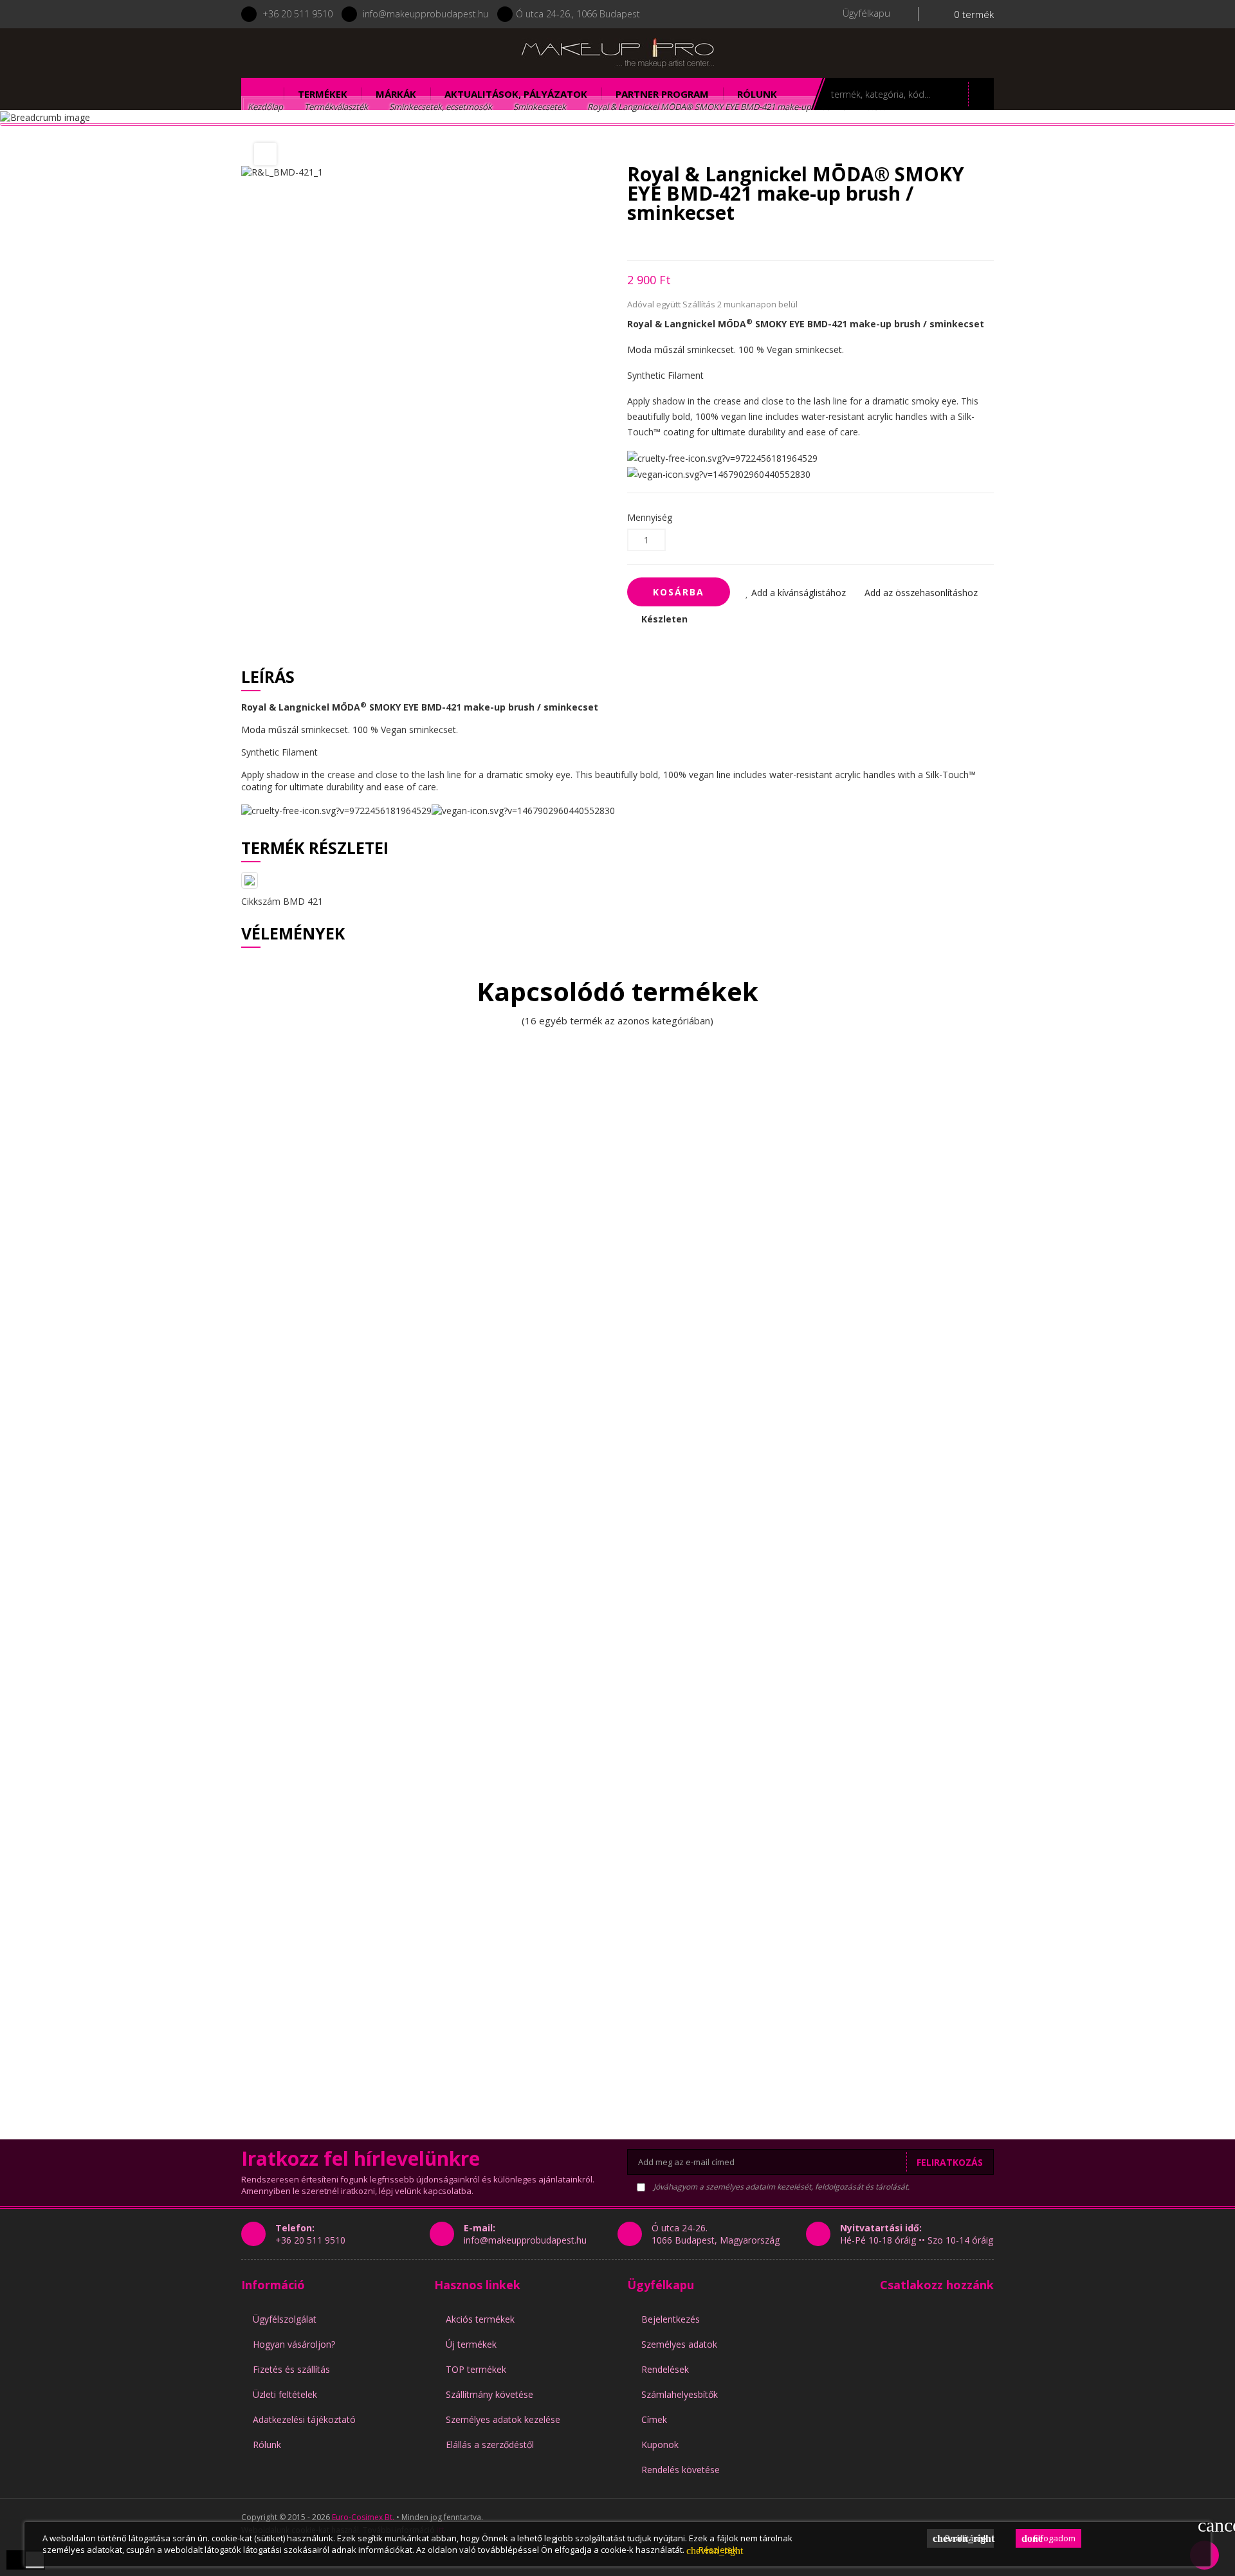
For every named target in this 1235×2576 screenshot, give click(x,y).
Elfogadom (1048, 2538)
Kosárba (679, 592)
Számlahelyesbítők (680, 2394)
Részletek (712, 2550)
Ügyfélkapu (661, 2285)
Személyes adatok (679, 2344)
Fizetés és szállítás (291, 2369)
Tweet (653, 241)
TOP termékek (476, 2369)
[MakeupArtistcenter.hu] (617, 52)
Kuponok (660, 2444)
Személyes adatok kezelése (503, 2419)
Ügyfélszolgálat (285, 2319)
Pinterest (698, 241)
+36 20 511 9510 (297, 14)
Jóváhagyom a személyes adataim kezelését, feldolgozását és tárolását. (781, 2187)
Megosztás (631, 241)
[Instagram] (345, 53)
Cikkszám (261, 901)
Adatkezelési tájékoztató (304, 2419)
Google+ (676, 241)
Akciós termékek (480, 2319)
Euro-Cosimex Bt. (363, 2517)
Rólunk (267, 2444)
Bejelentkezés (671, 2319)
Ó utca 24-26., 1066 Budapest (578, 14)
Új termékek (471, 2344)
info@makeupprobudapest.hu (425, 14)
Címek (654, 2419)
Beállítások (963, 2538)
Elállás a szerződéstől (490, 2444)
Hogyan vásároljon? (294, 2344)
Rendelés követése (681, 2470)
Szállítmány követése (489, 2394)
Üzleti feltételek (285, 2394)
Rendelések (665, 2369)
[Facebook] (311, 53)
